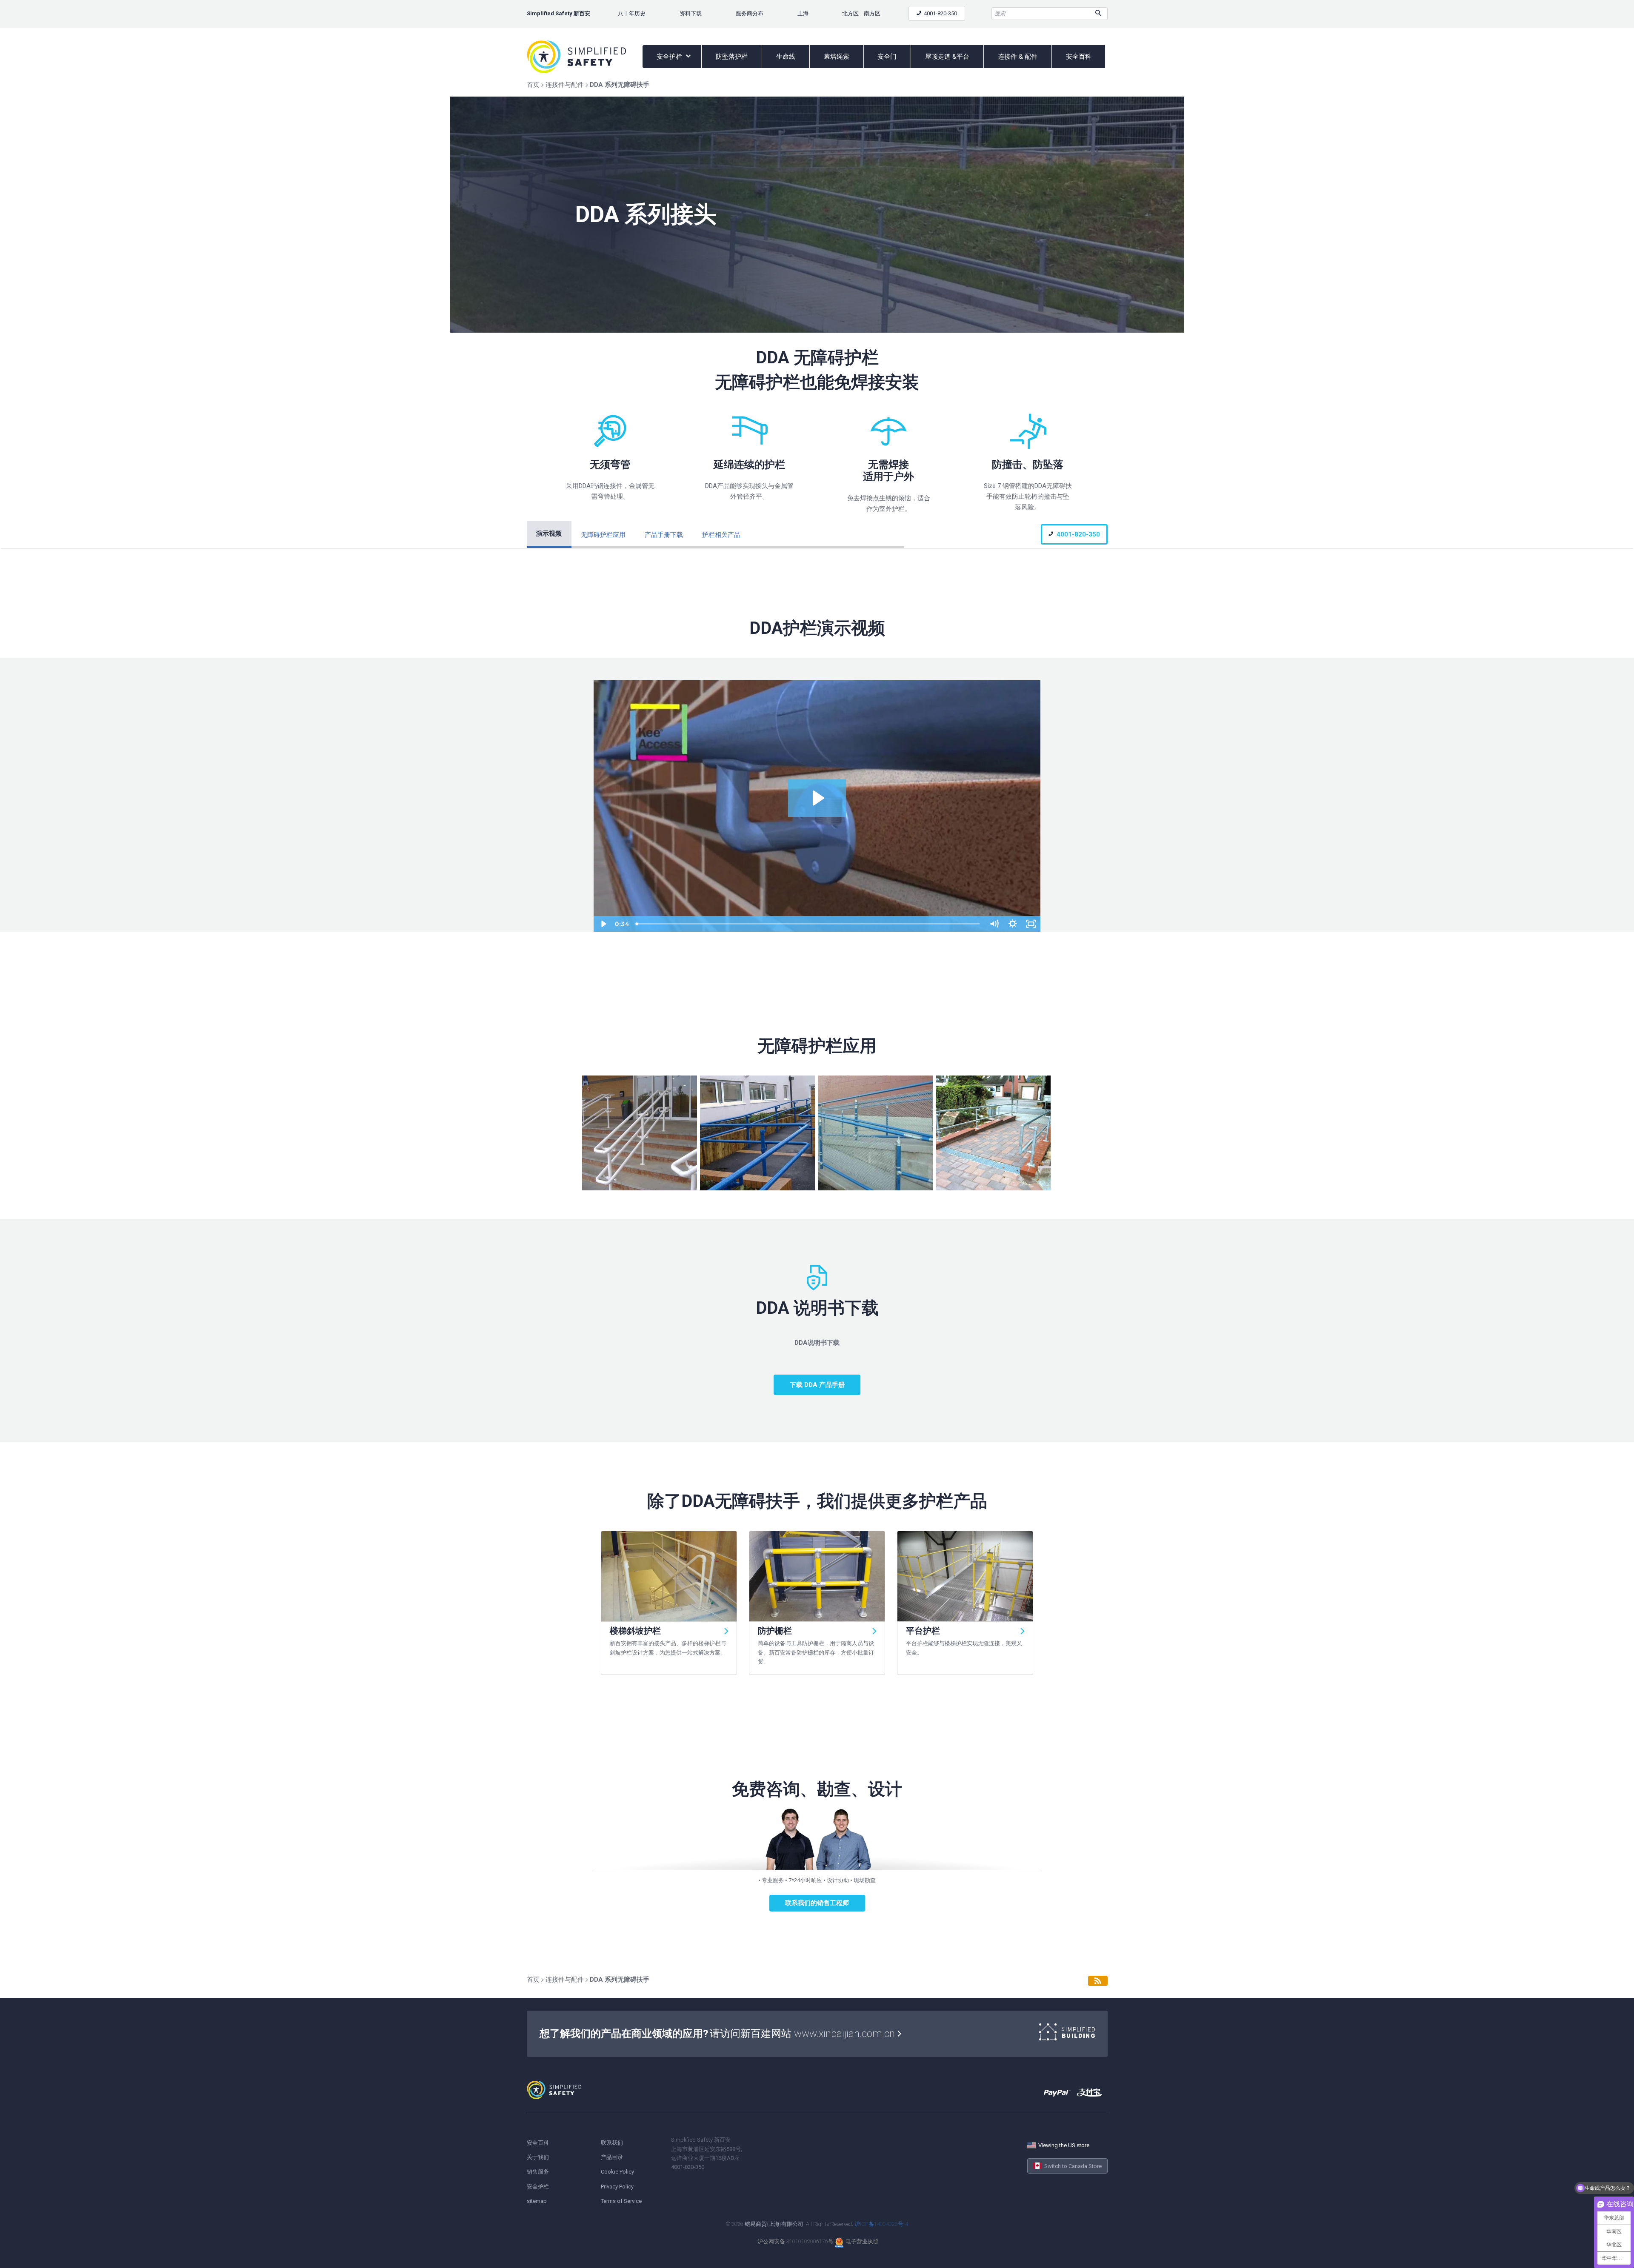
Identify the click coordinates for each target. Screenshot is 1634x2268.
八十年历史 (632, 13)
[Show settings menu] (1013, 924)
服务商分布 (750, 13)
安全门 (887, 57)
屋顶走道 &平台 (947, 57)
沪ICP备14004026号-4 (881, 2224)
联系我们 (612, 2143)
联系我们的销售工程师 (817, 1903)
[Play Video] (603, 924)
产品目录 (612, 2157)
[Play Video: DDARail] (817, 798)
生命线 (786, 57)
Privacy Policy (617, 2187)
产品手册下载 (664, 535)
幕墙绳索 (837, 57)
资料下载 (691, 13)
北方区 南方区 (861, 13)
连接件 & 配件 (1018, 57)
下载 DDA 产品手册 (817, 1385)
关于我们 (538, 2157)
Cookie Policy (617, 2172)
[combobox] (1050, 14)
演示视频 (549, 533)
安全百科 (1079, 57)
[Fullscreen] (1031, 924)
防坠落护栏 (732, 57)
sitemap (537, 2201)
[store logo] (585, 57)
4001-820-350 (940, 13)
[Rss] (1098, 1981)
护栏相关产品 (721, 535)
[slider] (808, 924)
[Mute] (994, 924)
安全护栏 (670, 57)
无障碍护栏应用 (603, 535)
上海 (803, 13)
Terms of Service (621, 2201)
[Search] (1098, 14)
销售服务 (538, 2172)
